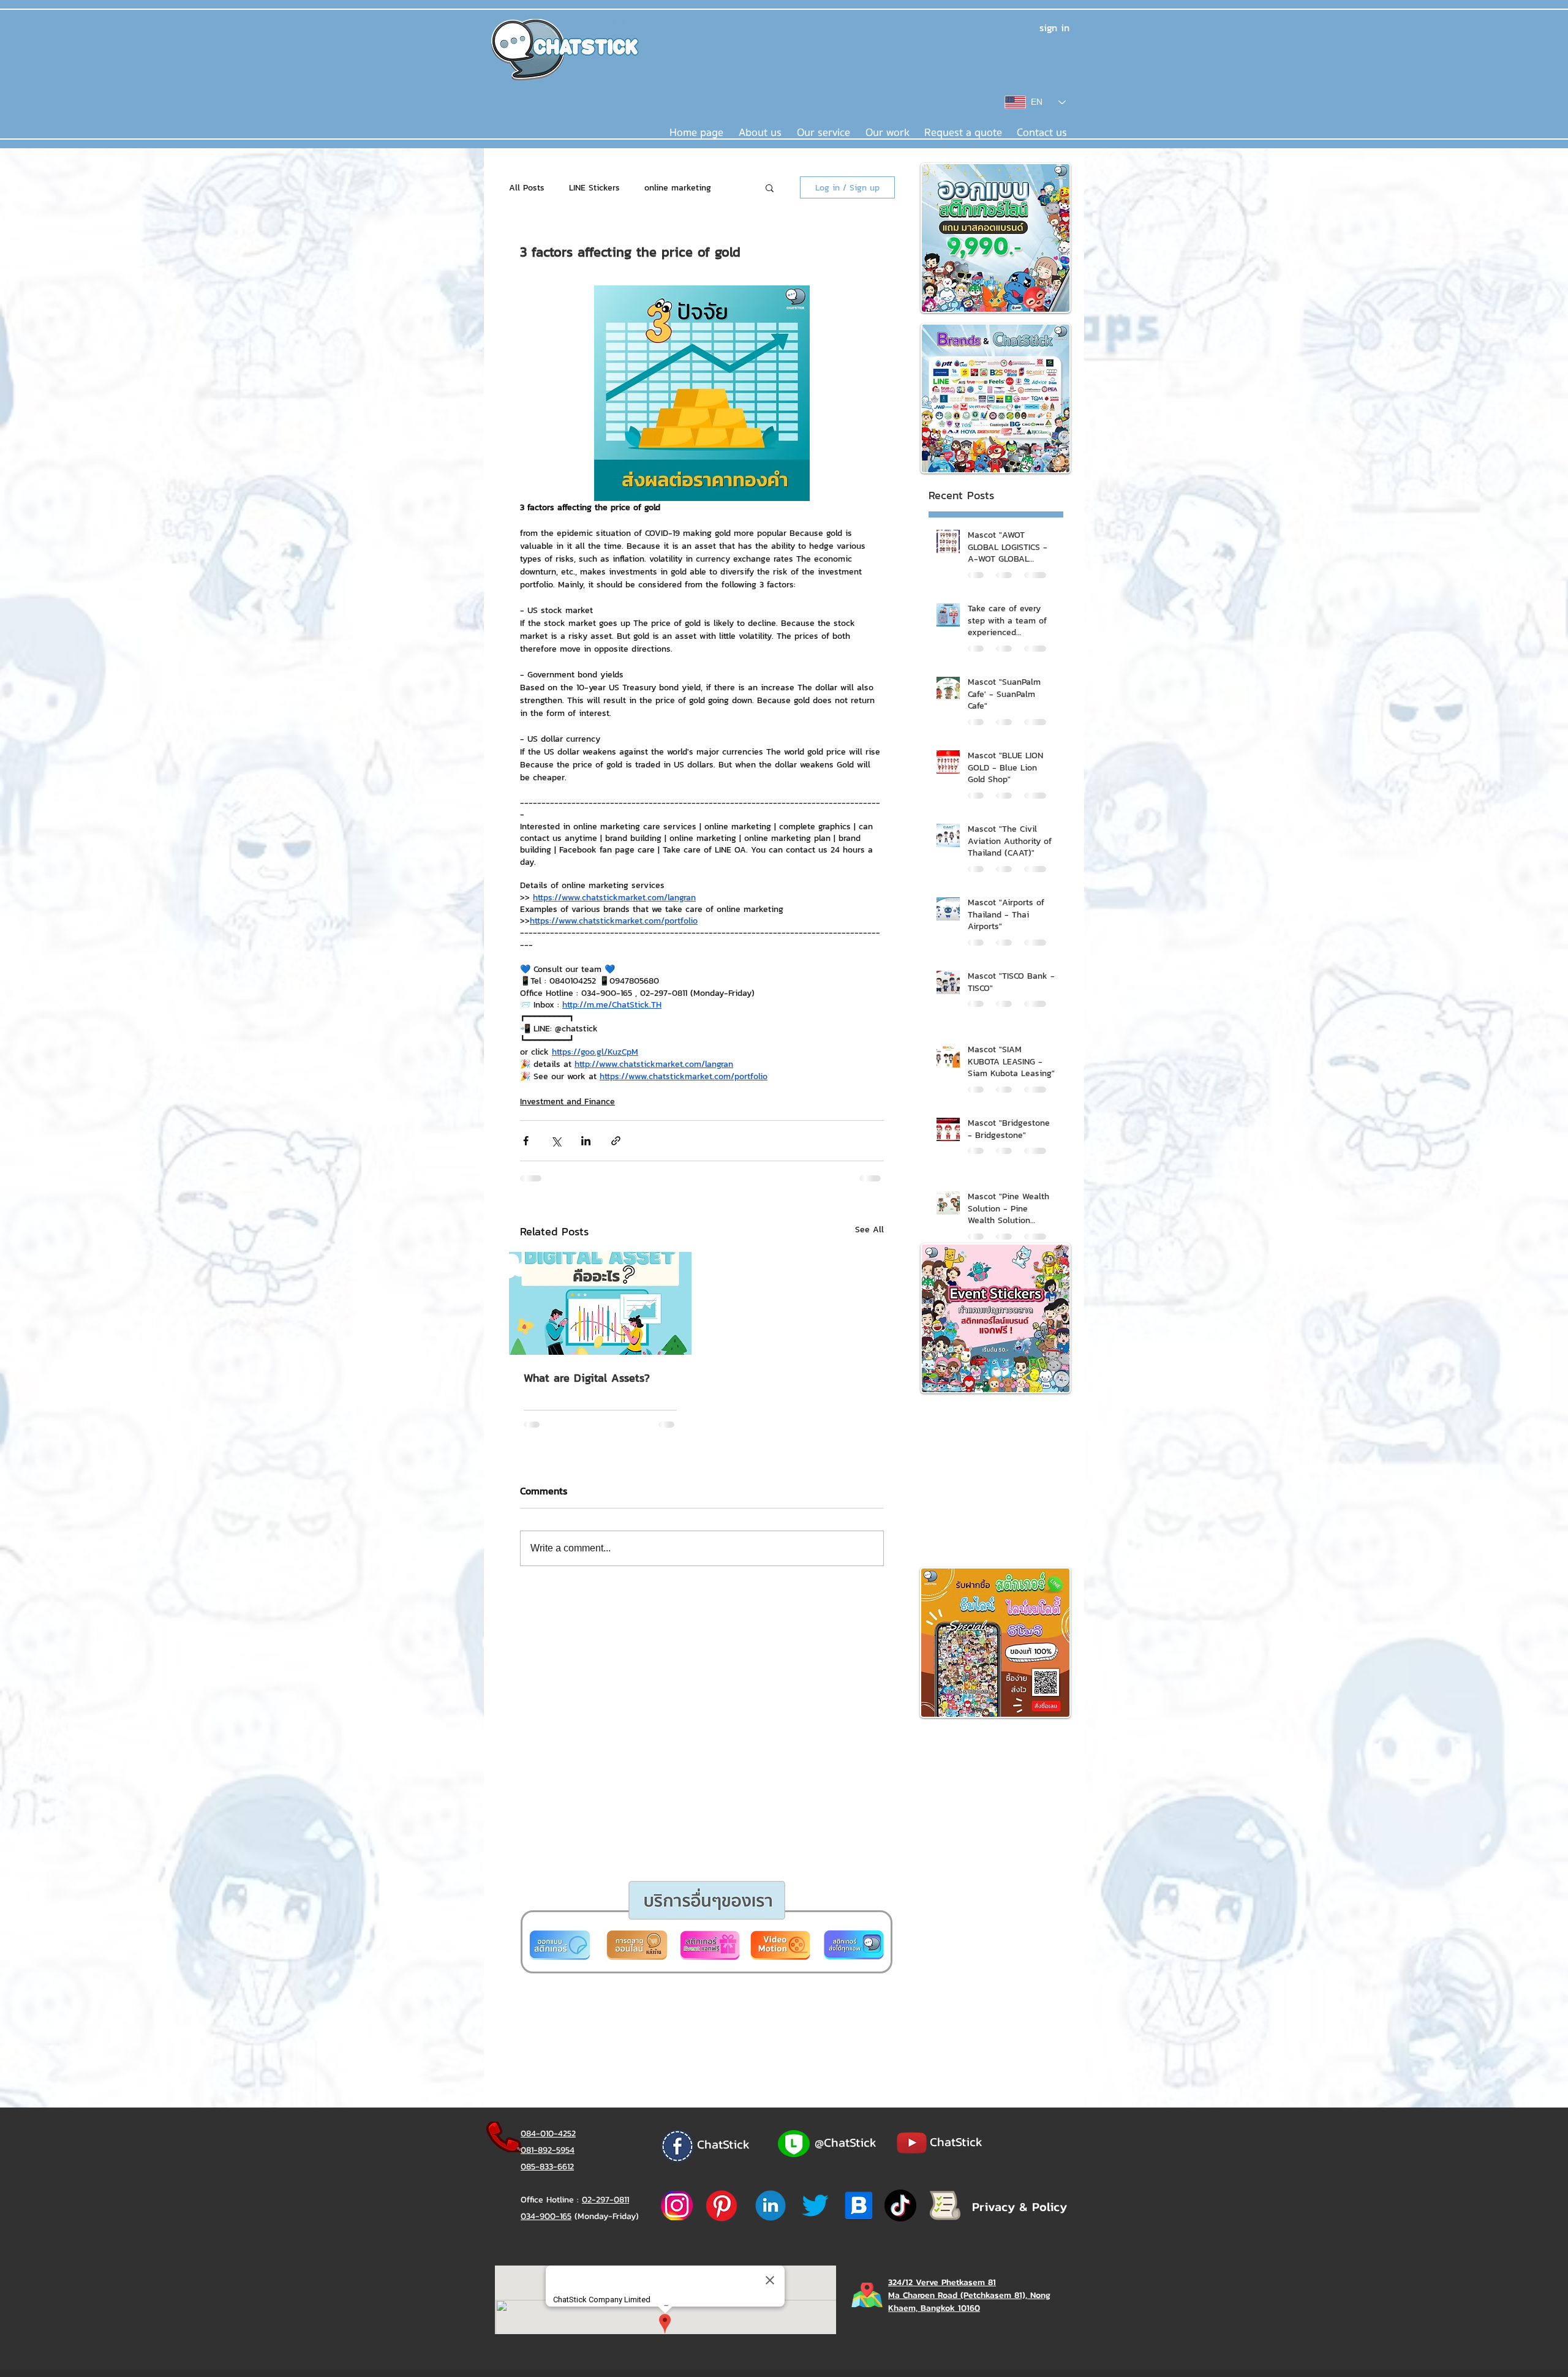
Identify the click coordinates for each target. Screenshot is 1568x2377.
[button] (737, 1334)
